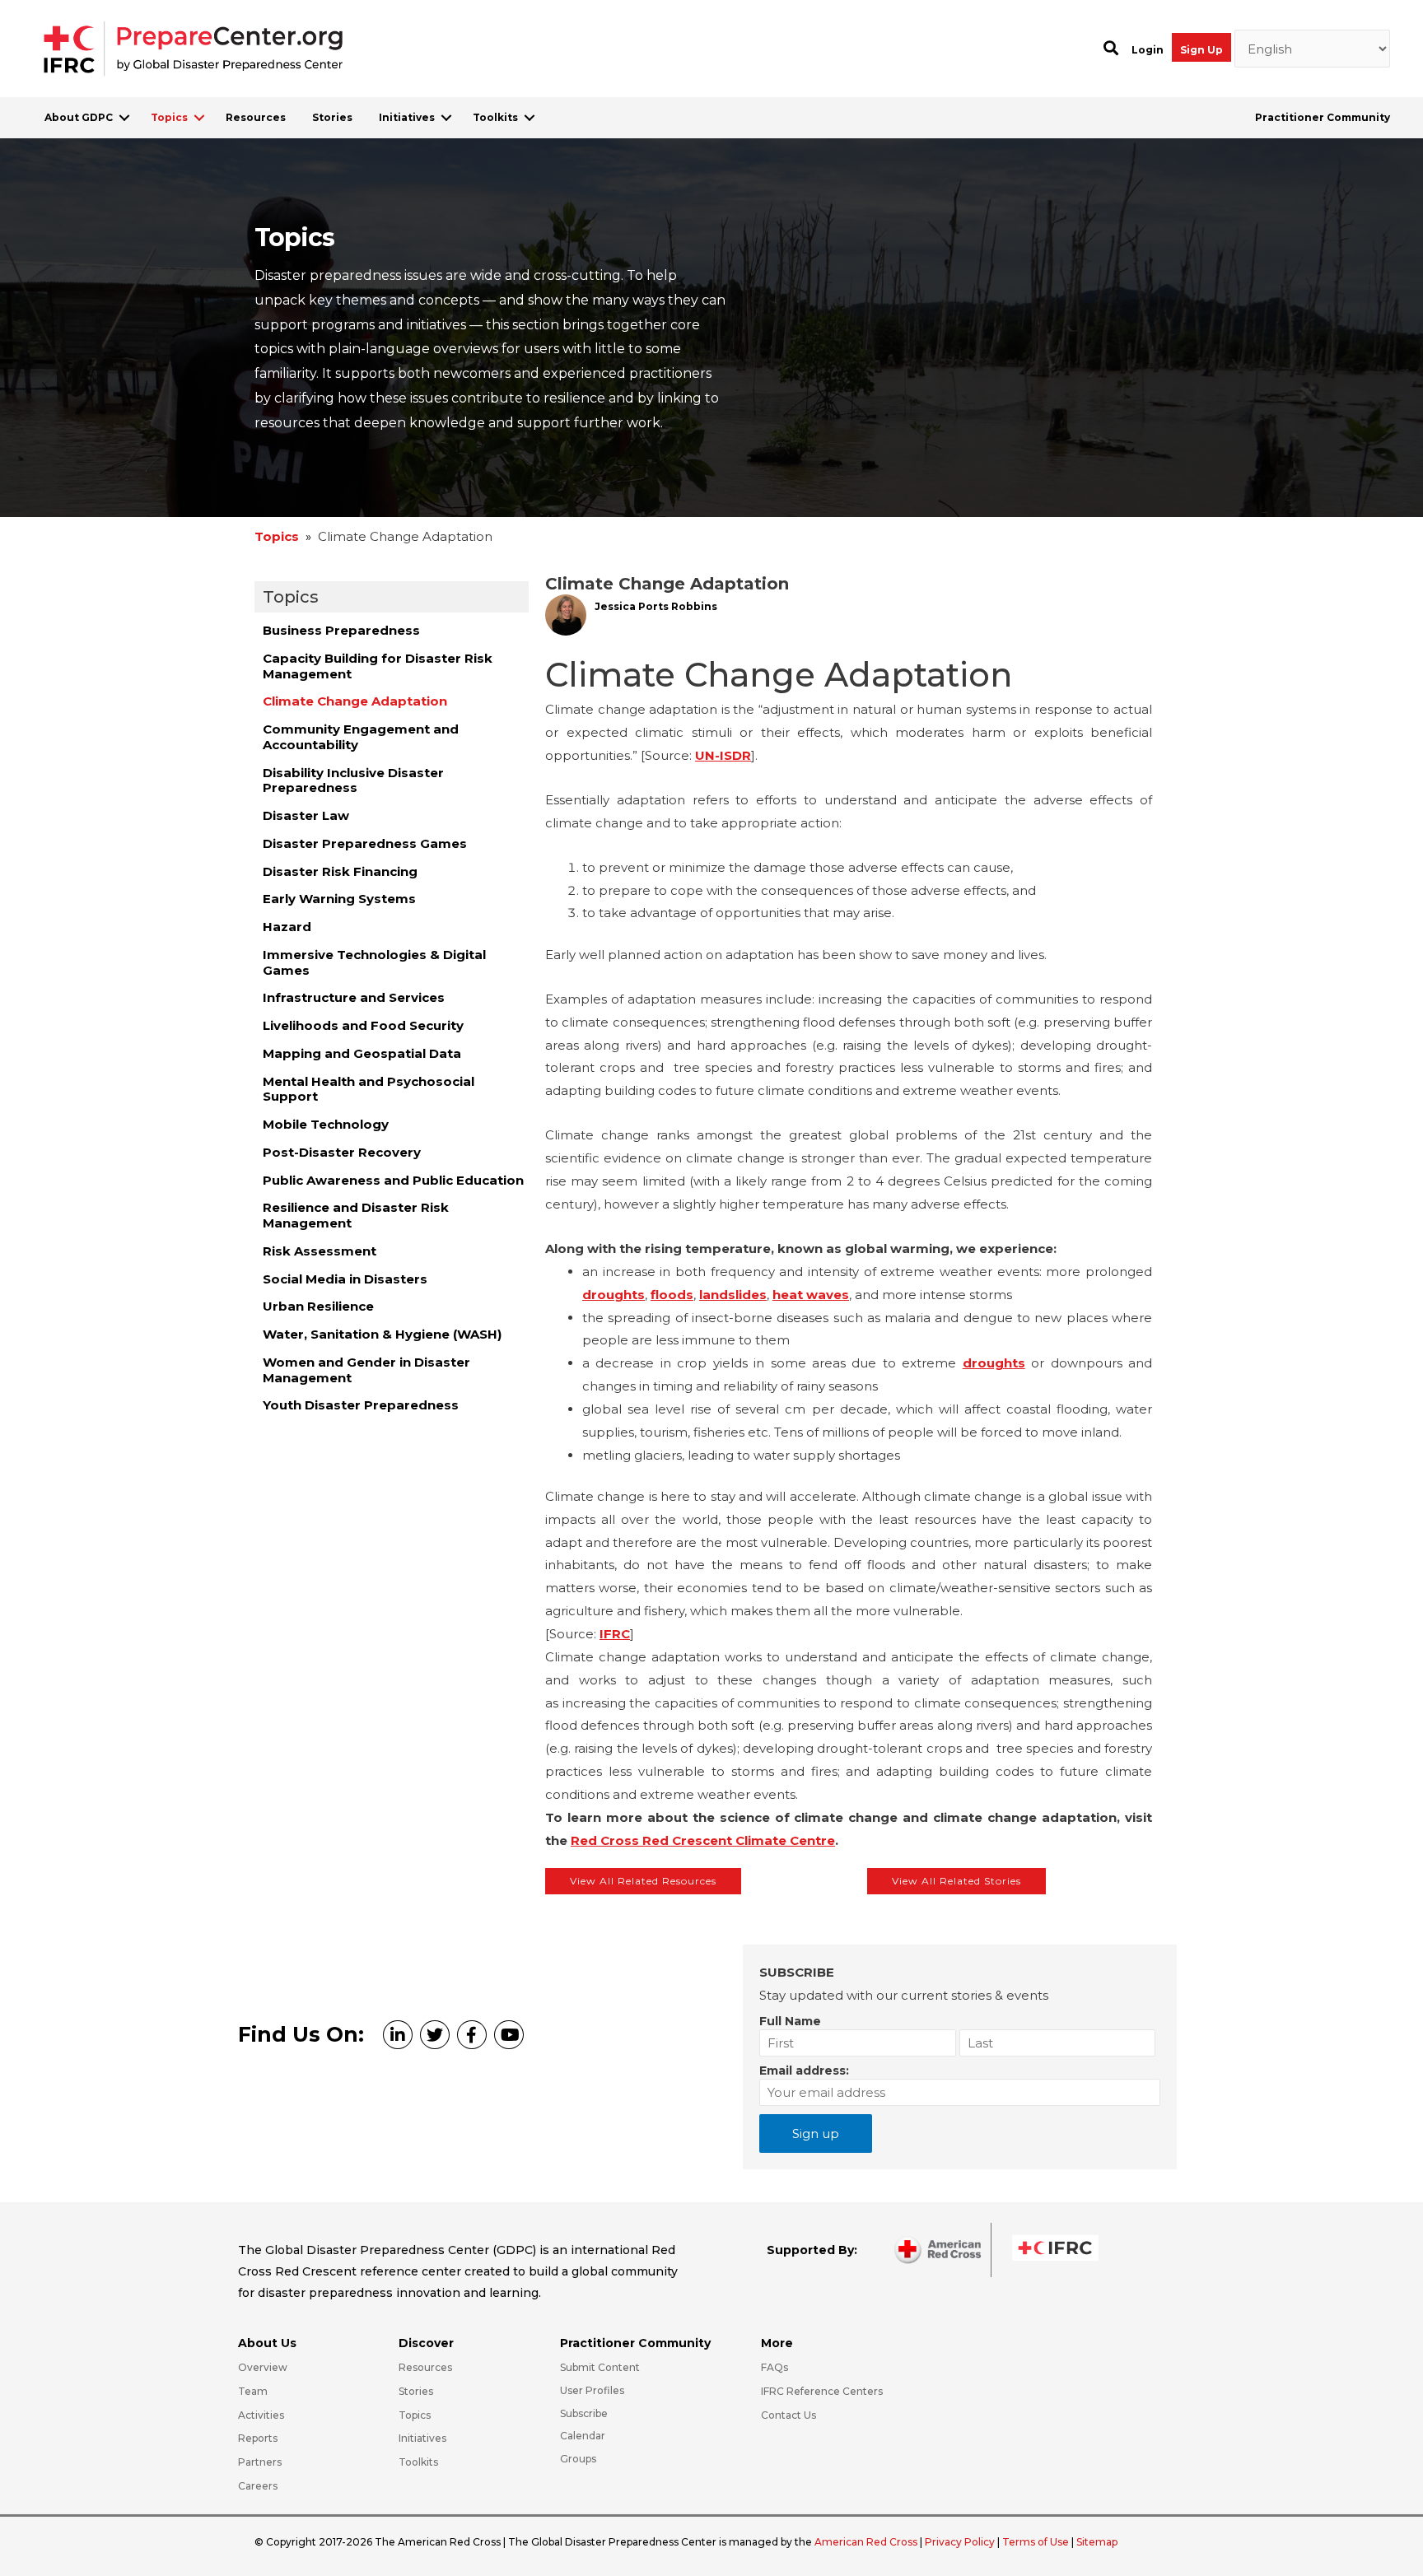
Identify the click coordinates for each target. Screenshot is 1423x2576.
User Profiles (592, 2390)
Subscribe (584, 2413)
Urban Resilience (318, 1306)
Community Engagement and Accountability (361, 737)
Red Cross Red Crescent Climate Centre (703, 1840)
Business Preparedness (341, 630)
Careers (258, 2486)
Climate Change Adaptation (355, 701)
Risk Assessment (320, 1251)
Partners (260, 2462)
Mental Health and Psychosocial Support (369, 1089)
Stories (332, 117)
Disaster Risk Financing (340, 871)
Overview (263, 2367)
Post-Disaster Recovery (342, 1152)
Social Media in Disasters (345, 1279)
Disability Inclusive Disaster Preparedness (353, 780)
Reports (258, 2438)
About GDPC (79, 117)
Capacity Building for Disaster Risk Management (378, 666)
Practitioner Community (1323, 117)
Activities (261, 2415)
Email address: (804, 2071)
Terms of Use (1036, 2542)
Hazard (287, 927)
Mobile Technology (326, 1124)
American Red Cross (867, 2542)
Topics (169, 117)
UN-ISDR (723, 755)
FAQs (774, 2367)
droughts (614, 1295)
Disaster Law (306, 815)
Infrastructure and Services (354, 997)
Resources (256, 117)
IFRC (615, 1634)
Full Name (790, 2021)
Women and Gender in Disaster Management (366, 1370)
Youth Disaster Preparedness (361, 1405)
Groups (578, 2459)
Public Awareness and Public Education (393, 1180)
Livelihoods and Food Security (363, 1025)
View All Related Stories (956, 1881)
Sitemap (1097, 2542)
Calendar (583, 2436)
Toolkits (495, 117)
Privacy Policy (961, 2542)
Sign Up (1201, 50)
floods (672, 1295)
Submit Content (600, 2367)
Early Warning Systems (339, 899)
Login (1148, 50)
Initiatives (407, 117)
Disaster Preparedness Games (365, 843)
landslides (733, 1295)
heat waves (811, 1295)
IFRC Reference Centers (822, 2391)
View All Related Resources (643, 1881)
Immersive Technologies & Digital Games (374, 962)
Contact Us (788, 2415)
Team (253, 2391)
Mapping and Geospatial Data (362, 1053)
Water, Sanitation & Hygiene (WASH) (382, 1334)
